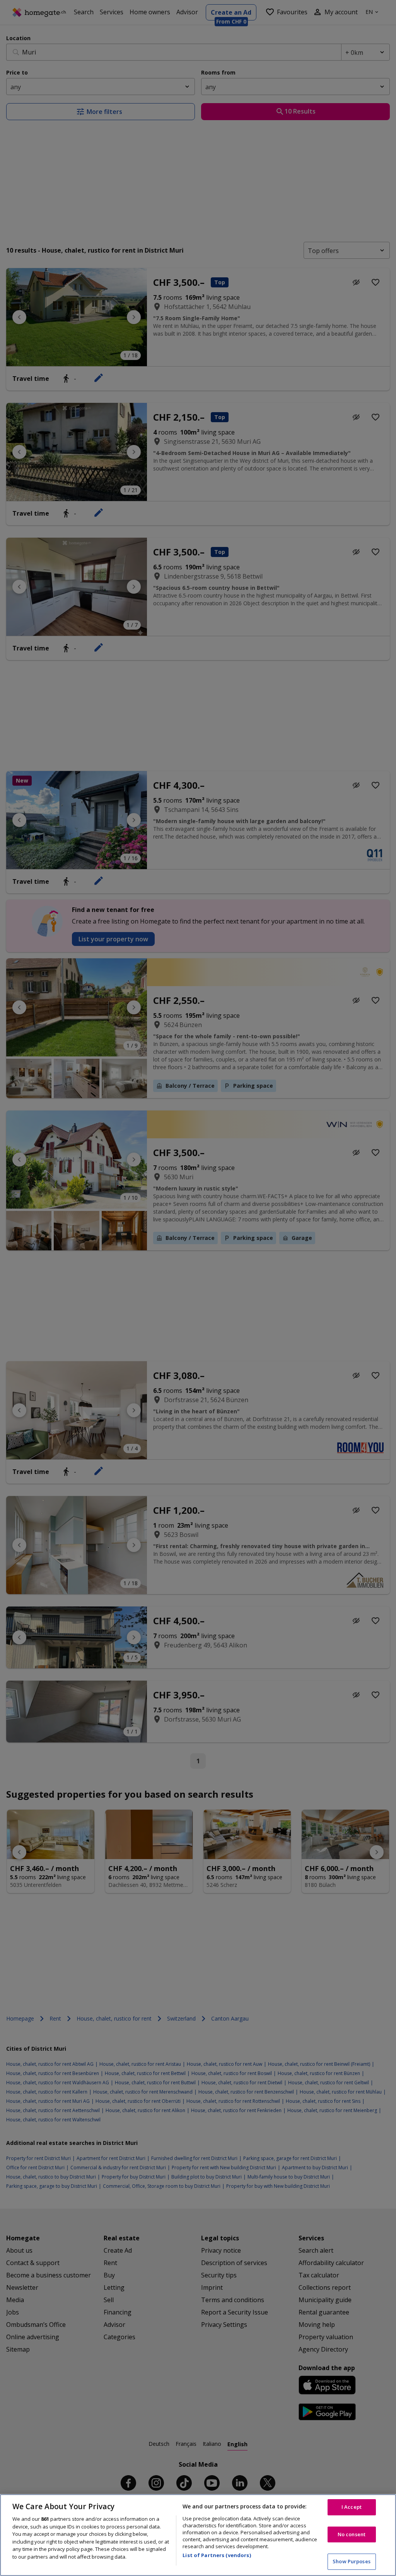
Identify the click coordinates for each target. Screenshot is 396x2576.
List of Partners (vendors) (217, 2555)
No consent (352, 2534)
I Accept (352, 2507)
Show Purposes (352, 2561)
